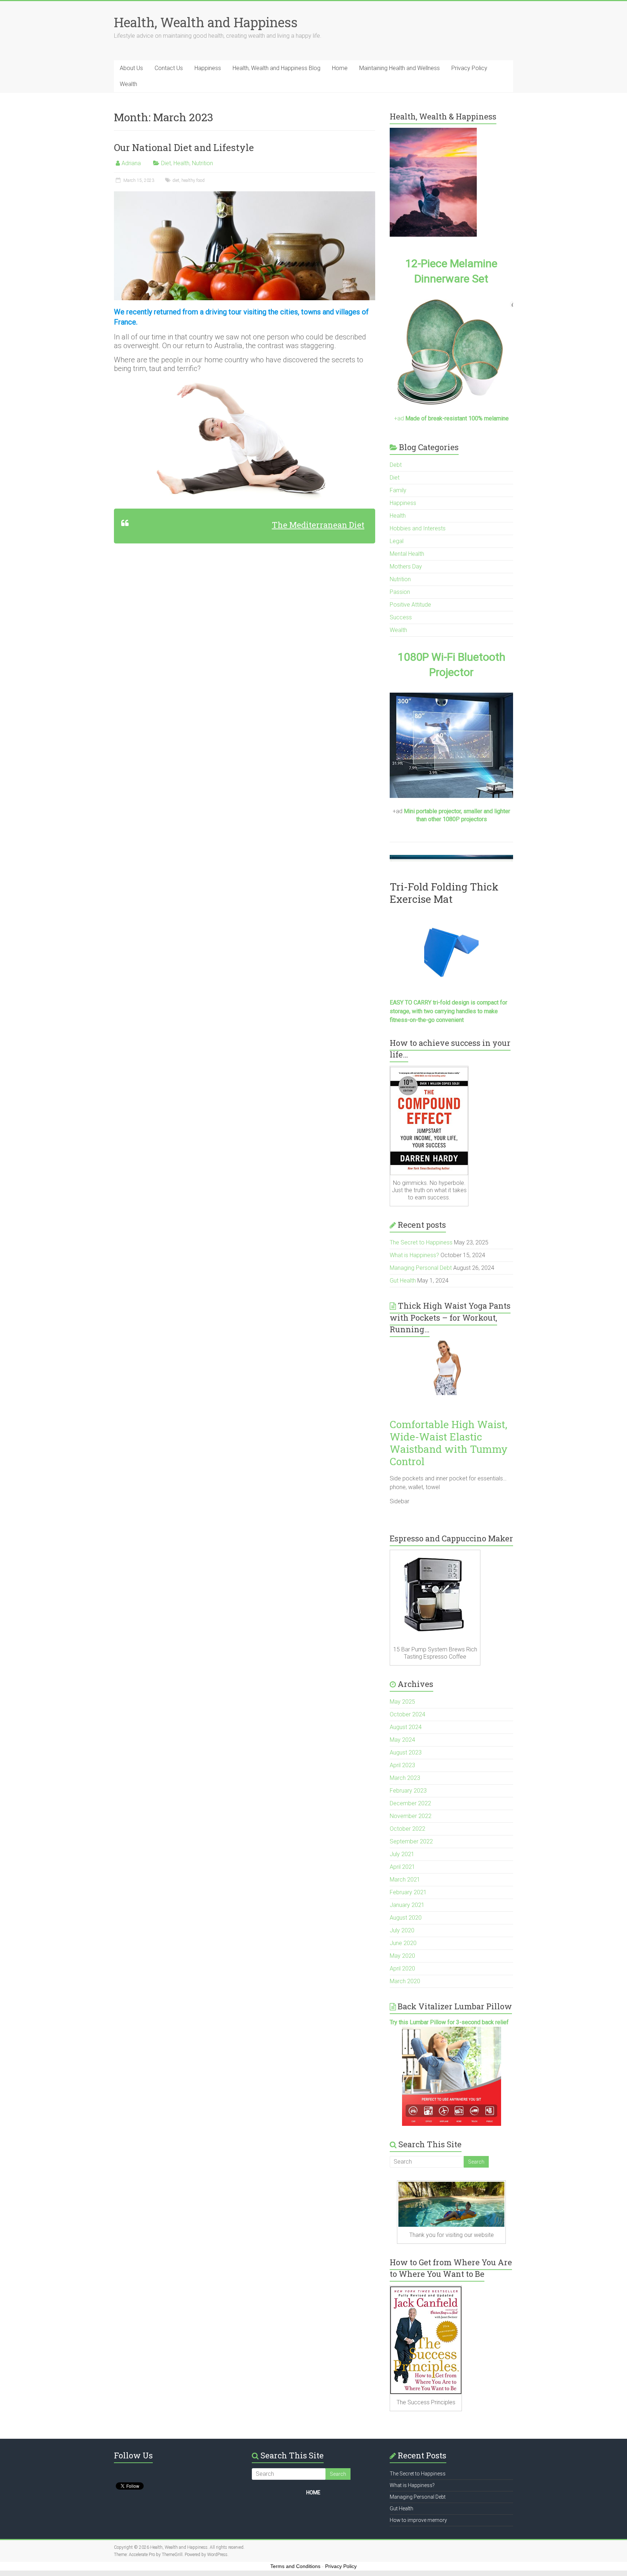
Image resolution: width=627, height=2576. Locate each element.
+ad (451, 418)
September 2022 (411, 1841)
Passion (400, 592)
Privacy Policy (469, 68)
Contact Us (169, 68)
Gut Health (403, 1281)
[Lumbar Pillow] (451, 2076)
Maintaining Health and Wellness (399, 68)
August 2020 (406, 1918)
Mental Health (407, 554)
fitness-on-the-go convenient (427, 1020)
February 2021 (408, 1892)
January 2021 (407, 1905)
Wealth (128, 84)
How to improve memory (418, 2520)
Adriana (131, 163)
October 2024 (407, 1714)
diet (176, 180)
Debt (396, 465)
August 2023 (406, 1752)
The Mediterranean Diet (318, 525)
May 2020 (402, 1956)
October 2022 (407, 1829)
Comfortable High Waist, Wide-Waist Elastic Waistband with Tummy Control (449, 1443)
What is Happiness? (414, 1255)
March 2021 (405, 1880)
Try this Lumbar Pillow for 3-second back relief (449, 2022)
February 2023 (408, 1791)
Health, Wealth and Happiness (206, 22)
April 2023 (402, 1765)
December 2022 (410, 1803)
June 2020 (403, 1943)
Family (398, 490)
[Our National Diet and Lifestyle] (245, 195)
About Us (131, 68)
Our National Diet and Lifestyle (184, 147)
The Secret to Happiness (421, 1242)
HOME (313, 2493)
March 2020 (405, 1981)
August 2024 (406, 1727)
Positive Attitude (410, 605)
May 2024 (402, 1740)
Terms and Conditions (295, 2566)
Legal (397, 541)
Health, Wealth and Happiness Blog (276, 68)
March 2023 (405, 1778)
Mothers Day (406, 566)
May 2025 (402, 1702)
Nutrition (202, 163)
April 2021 (402, 1867)
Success (401, 617)
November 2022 (411, 1816)
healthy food (193, 180)
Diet (166, 163)
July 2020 (402, 1930)
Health (181, 163)
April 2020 (402, 1968)
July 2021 (402, 1854)
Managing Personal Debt (421, 1268)
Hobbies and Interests (418, 528)
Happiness (208, 68)
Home (340, 68)
